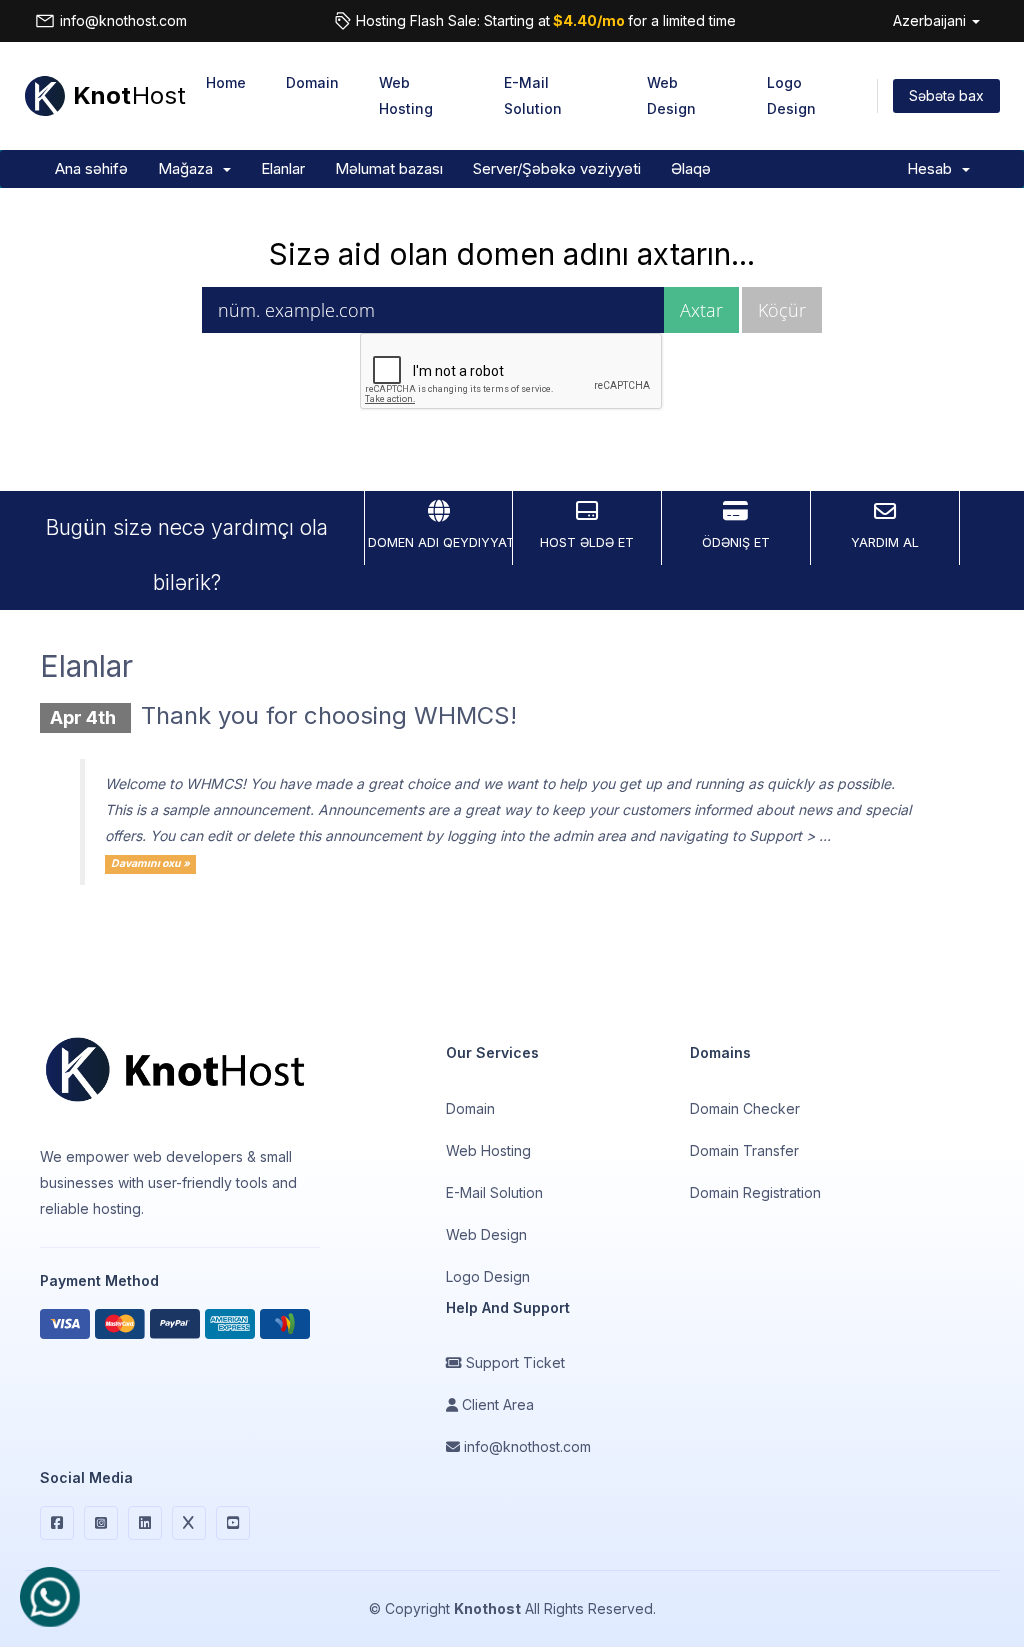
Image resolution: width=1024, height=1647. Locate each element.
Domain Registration (755, 1192)
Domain (312, 82)
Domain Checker (745, 1108)
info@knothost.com (123, 20)
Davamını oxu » (150, 863)
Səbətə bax (946, 95)
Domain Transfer (744, 1150)
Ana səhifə (91, 168)
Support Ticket (513, 1362)
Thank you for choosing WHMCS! (329, 715)
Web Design (671, 95)
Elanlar (283, 168)
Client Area (496, 1404)
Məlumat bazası (389, 168)
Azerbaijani (931, 20)
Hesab (933, 168)
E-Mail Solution (533, 95)
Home (226, 82)
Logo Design (791, 95)
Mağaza (189, 168)
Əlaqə (691, 168)
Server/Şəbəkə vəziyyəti (557, 168)
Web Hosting (406, 95)
